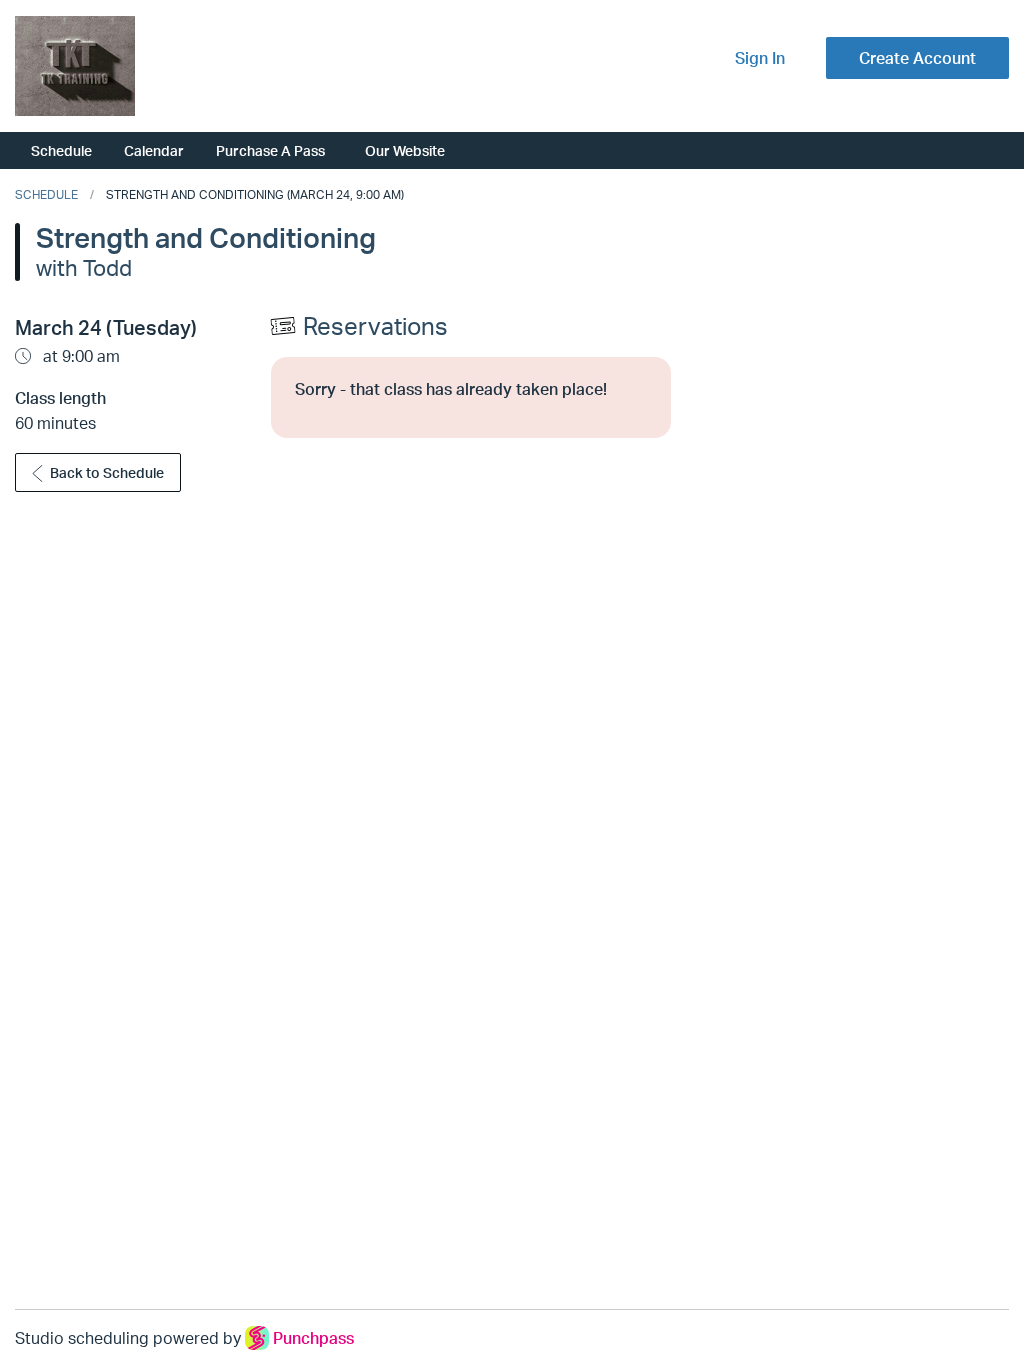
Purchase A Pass (270, 150)
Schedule (61, 150)
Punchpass (313, 1338)
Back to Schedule (107, 472)
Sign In (760, 58)
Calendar (154, 150)
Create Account (917, 58)
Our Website (405, 150)
